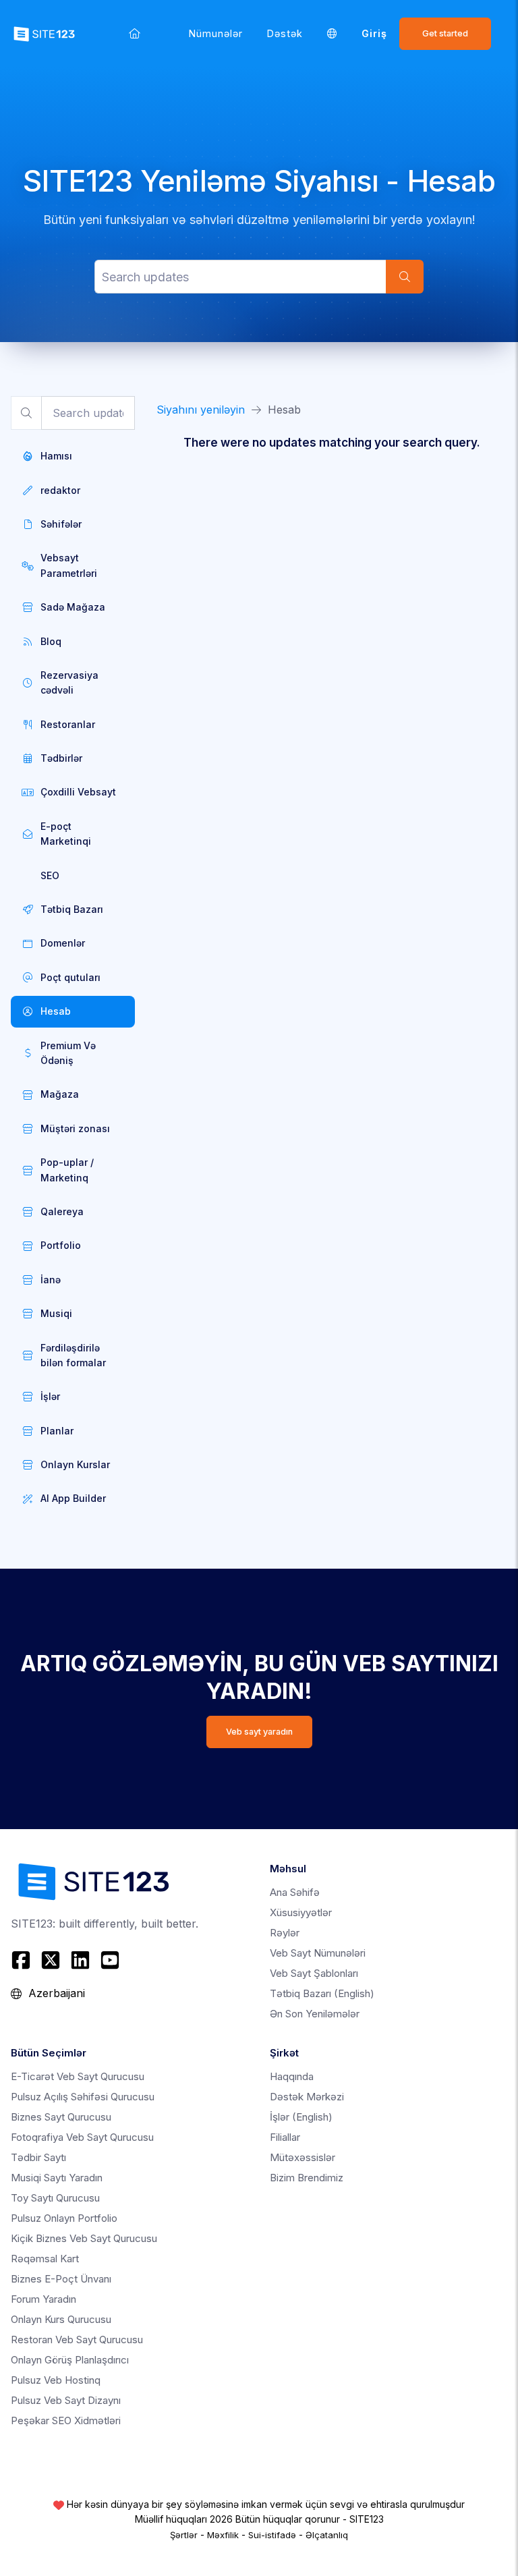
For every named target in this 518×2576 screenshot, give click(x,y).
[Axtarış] (405, 277)
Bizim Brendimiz (307, 2178)
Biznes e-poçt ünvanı (61, 2279)
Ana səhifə (295, 1892)
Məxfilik (223, 2535)
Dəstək (285, 33)
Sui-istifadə (272, 2535)
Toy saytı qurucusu (55, 2198)
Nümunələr (216, 33)
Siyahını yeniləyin (201, 410)
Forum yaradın (44, 2299)
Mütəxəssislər (303, 2157)
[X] (51, 1960)
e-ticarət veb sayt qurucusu (78, 2076)
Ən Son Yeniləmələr (315, 2014)
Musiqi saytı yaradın (57, 2178)
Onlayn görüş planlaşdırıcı (70, 2360)
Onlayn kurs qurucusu (61, 2319)
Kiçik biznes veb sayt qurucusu (84, 2238)
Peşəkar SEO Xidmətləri (66, 2420)
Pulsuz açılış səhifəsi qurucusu (83, 2097)
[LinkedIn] (80, 1960)
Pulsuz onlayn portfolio (64, 2218)
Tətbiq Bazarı (322, 1993)
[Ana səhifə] (135, 33)
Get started (445, 33)
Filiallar (285, 2137)
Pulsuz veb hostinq (56, 2380)
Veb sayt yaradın (259, 1732)
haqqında (292, 2076)
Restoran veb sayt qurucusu (77, 2340)
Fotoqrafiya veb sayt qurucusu (82, 2137)
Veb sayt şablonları (314, 1973)
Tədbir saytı (38, 2157)
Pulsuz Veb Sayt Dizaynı (66, 2400)
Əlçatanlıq (327, 2535)
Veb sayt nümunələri (318, 1953)
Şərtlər (184, 2535)
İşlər (301, 2117)
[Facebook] (23, 1960)
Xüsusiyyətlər (301, 1912)
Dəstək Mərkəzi (307, 2097)
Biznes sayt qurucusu (61, 2117)
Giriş (374, 33)
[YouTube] (110, 1960)
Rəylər (285, 1933)
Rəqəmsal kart (45, 2259)
